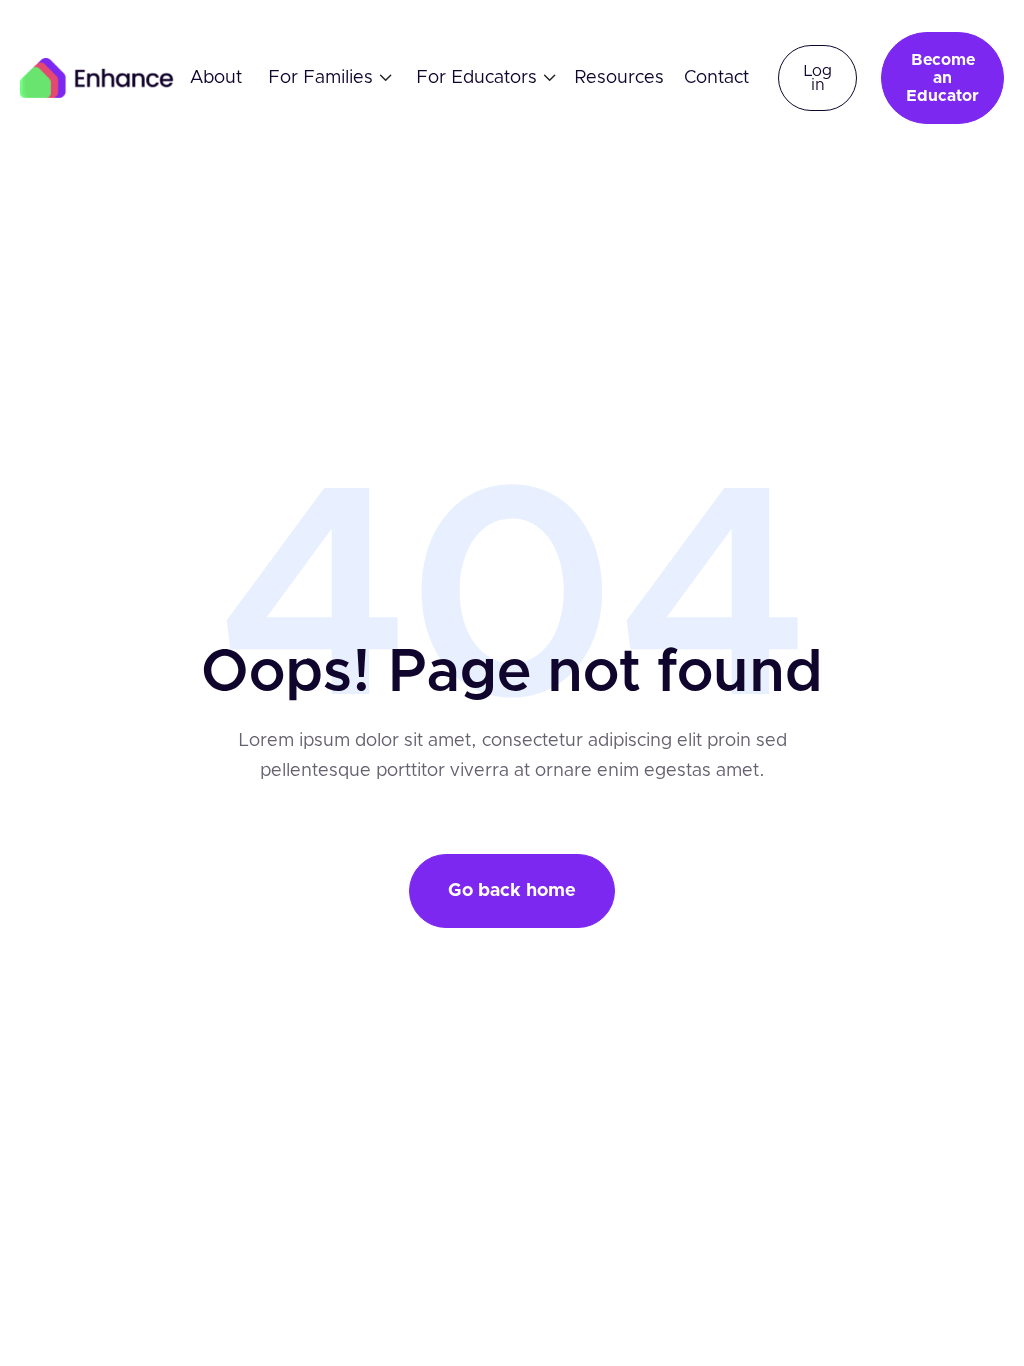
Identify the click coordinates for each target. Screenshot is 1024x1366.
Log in (817, 78)
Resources (619, 78)
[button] (323, 78)
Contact (716, 78)
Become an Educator (942, 78)
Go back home (512, 891)
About (216, 78)
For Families (320, 78)
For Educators (476, 78)
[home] (97, 78)
